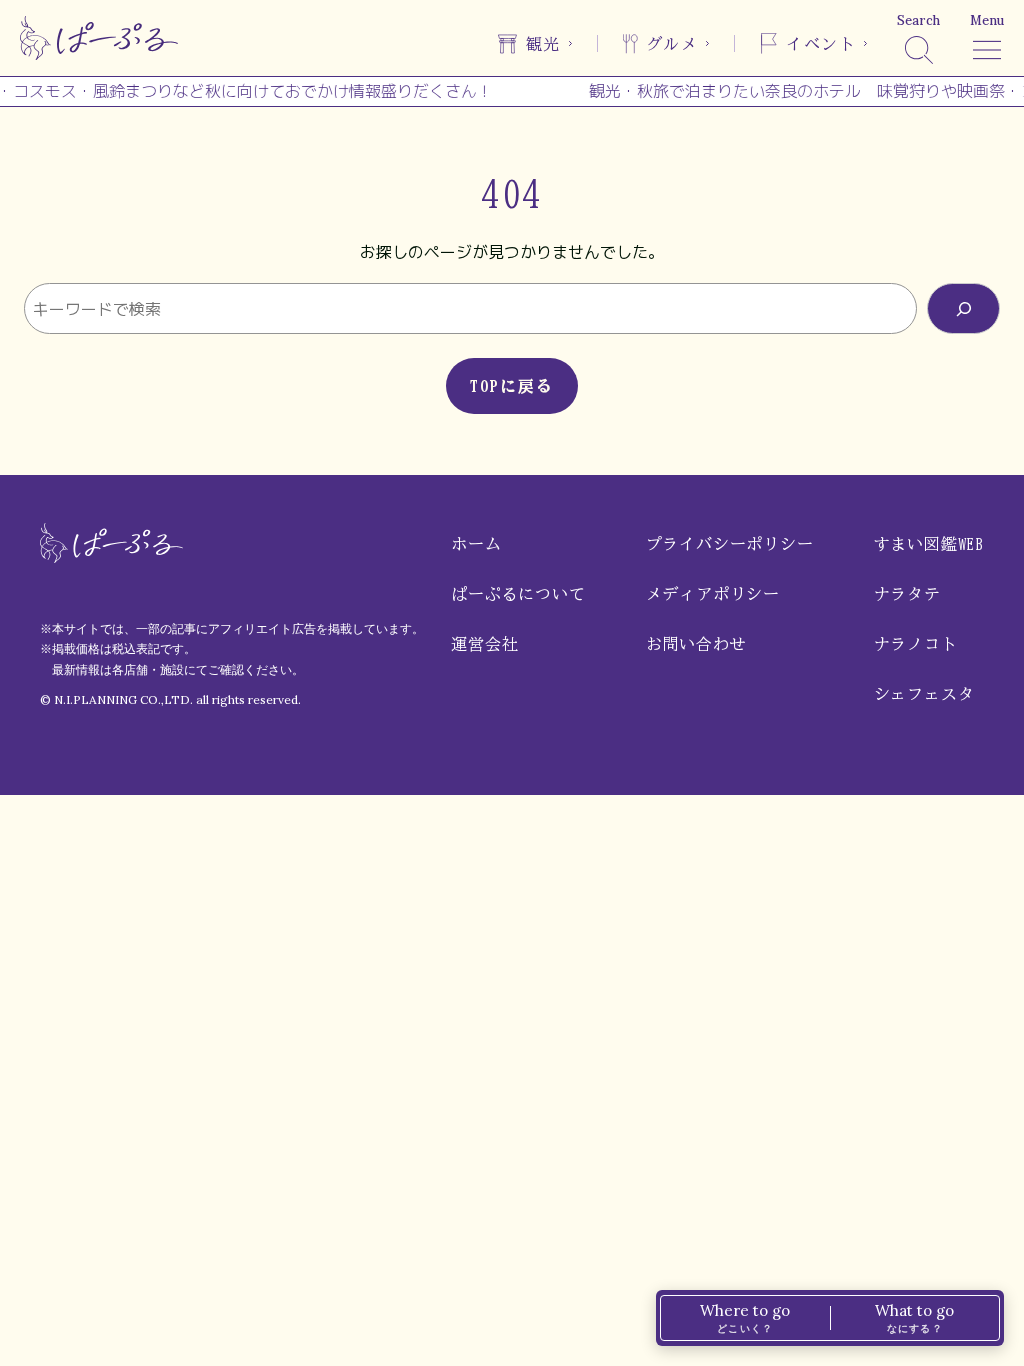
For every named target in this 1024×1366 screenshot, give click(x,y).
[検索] (963, 308)
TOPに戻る (512, 386)
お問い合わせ (696, 644)
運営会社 (484, 644)
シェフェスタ (924, 694)
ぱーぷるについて (518, 594)
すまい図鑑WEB (929, 544)
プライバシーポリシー (730, 544)
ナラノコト (916, 644)
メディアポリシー (713, 594)
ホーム (476, 544)
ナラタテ (907, 594)
